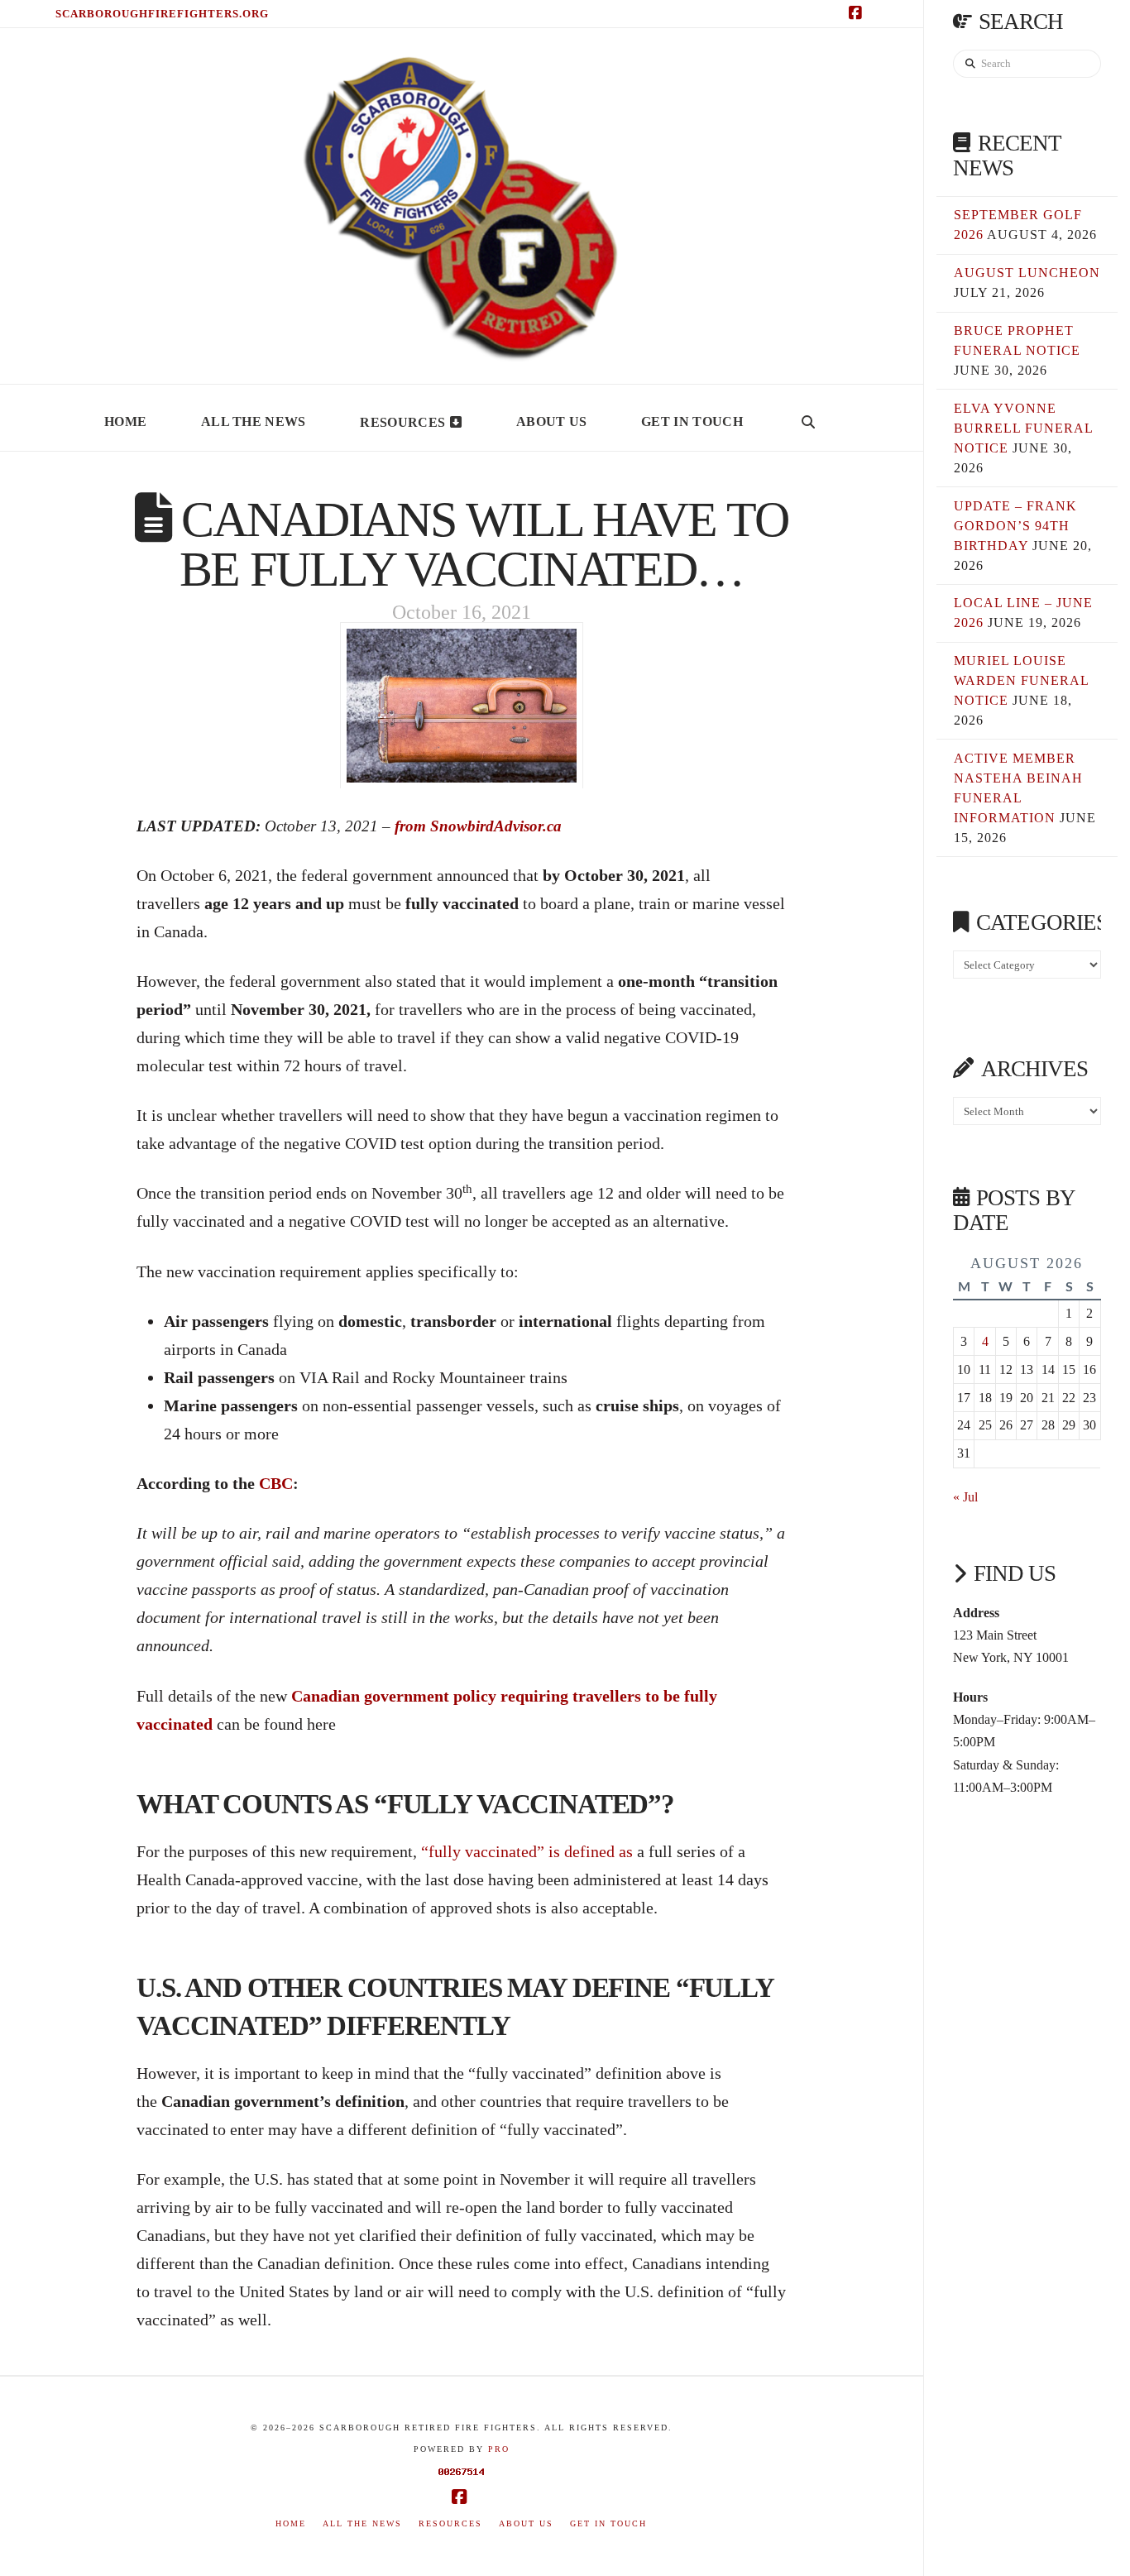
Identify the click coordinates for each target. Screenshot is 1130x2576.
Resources (450, 2523)
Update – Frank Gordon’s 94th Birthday (1015, 526)
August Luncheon (1027, 273)
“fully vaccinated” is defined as (527, 1851)
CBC (276, 1483)
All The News (362, 2523)
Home (291, 2523)
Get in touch (608, 2523)
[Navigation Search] (808, 418)
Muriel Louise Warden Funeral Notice (1021, 680)
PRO (499, 2449)
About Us (526, 2523)
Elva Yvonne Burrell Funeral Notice (1023, 428)
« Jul (965, 1497)
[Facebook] (858, 13)
